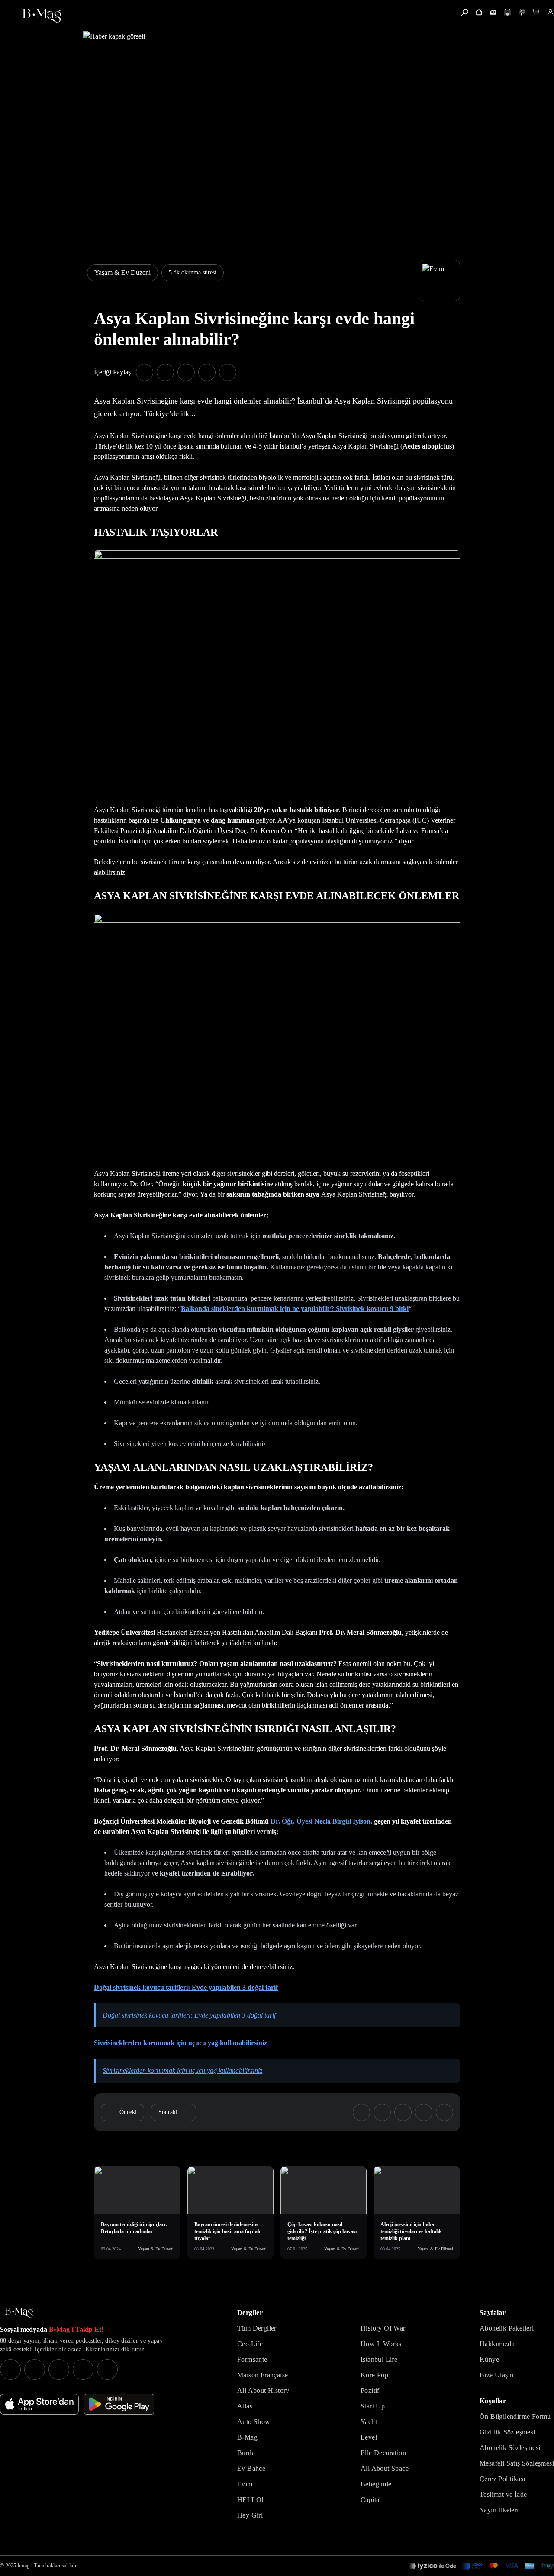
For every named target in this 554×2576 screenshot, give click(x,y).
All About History (263, 2390)
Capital (371, 2500)
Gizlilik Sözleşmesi (507, 2432)
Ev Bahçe (251, 2468)
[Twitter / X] (59, 2369)
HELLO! (250, 2500)
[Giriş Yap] (550, 12)
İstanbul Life (379, 2359)
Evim (245, 2484)
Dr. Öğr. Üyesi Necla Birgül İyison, (321, 1821)
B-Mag (247, 2437)
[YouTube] (35, 2369)
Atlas (245, 2406)
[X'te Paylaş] (165, 372)
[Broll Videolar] (522, 12)
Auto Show (254, 2422)
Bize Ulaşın (496, 2375)
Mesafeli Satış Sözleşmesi (517, 2463)
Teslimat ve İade (503, 2494)
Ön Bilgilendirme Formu (515, 2416)
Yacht (369, 2422)
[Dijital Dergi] (507, 12)
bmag (24, 2566)
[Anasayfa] (479, 12)
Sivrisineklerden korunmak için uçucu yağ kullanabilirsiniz (180, 2043)
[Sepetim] (536, 12)
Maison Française (263, 2375)
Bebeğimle (376, 2484)
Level (369, 2437)
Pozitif (370, 2390)
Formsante (252, 2359)
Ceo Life (250, 2344)
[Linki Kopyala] (444, 2112)
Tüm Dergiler (257, 2328)
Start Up (373, 2406)
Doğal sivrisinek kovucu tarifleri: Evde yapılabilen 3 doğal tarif (186, 1987)
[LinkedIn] (83, 2369)
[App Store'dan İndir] (39, 2404)
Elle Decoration (383, 2453)
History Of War (383, 2328)
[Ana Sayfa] (19, 2313)
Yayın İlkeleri (499, 2510)
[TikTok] (107, 2369)
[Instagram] (10, 2369)
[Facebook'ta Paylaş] (145, 372)
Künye (489, 2359)
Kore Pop (374, 2375)
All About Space (385, 2468)
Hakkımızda (497, 2344)
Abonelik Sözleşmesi (510, 2448)
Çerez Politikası (502, 2479)
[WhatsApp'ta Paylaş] (186, 372)
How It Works (381, 2344)
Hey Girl (250, 2515)
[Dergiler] (493, 12)
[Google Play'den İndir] (119, 2404)
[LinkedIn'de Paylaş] (207, 372)
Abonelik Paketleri (507, 2328)
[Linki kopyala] (228, 372)
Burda (246, 2453)
